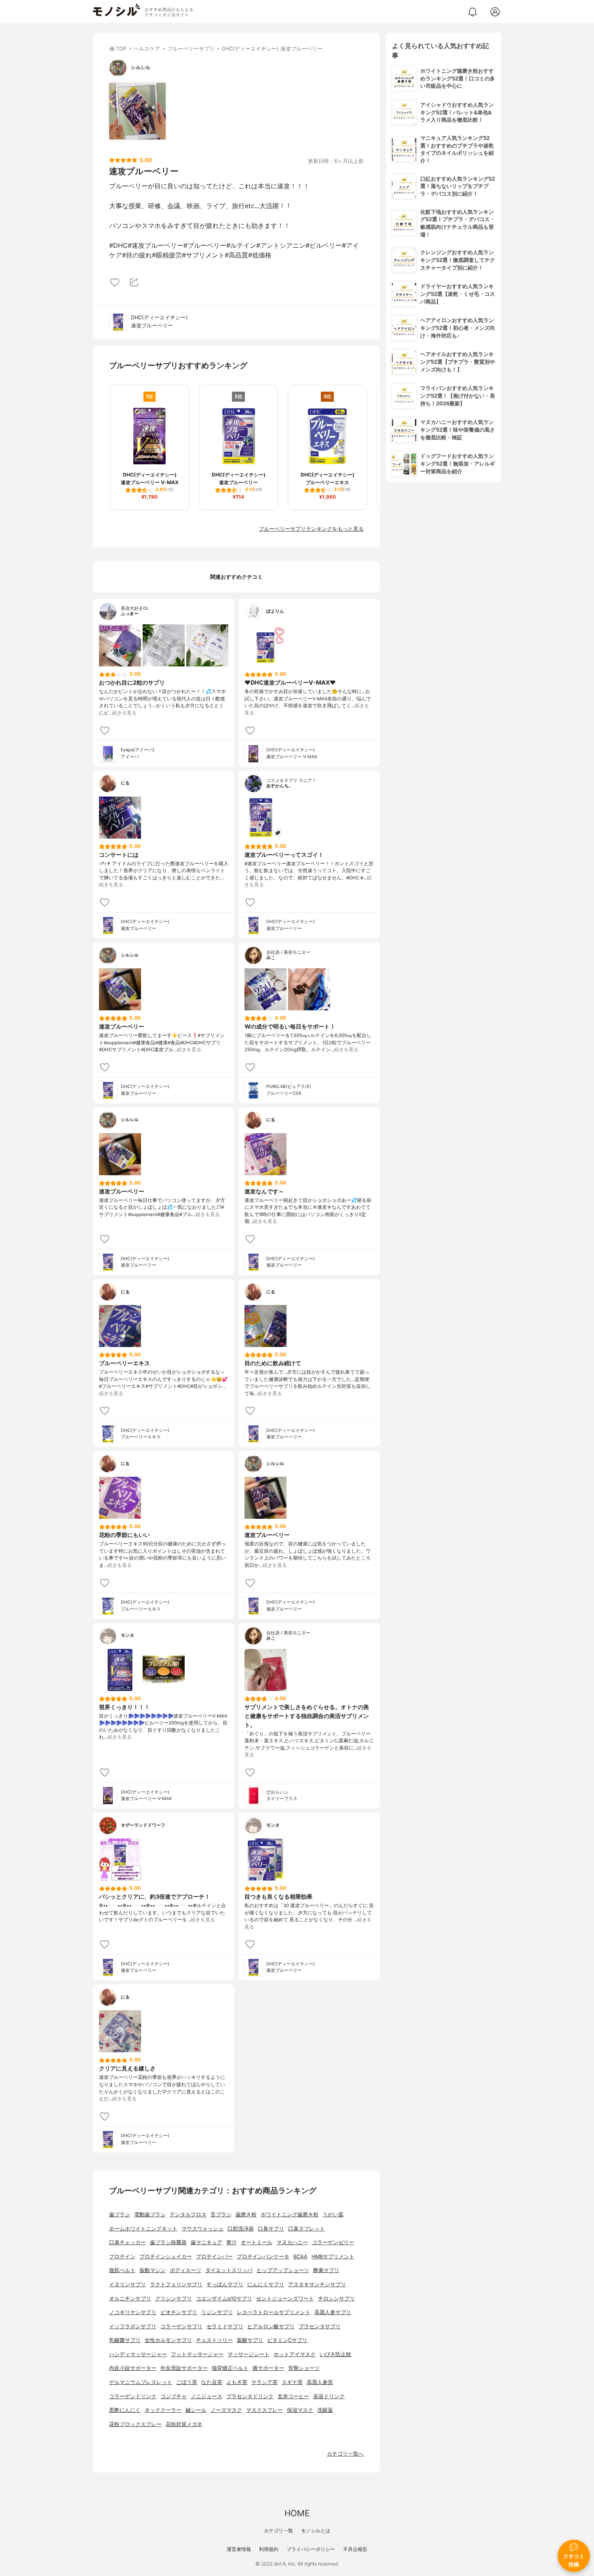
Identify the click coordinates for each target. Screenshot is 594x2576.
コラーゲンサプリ (181, 2326)
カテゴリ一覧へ (345, 2454)
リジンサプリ (217, 2312)
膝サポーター (268, 2368)
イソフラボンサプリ (133, 2326)
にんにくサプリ (266, 2284)
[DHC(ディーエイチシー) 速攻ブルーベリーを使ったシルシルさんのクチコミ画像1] (137, 111)
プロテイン (122, 2257)
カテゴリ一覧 (278, 2531)
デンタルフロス (188, 2214)
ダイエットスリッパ (229, 2270)
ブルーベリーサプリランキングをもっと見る (311, 529)
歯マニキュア (206, 2242)
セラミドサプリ (225, 2326)
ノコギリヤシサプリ (133, 2312)
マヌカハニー (292, 2242)
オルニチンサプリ (130, 2299)
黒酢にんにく (125, 2410)
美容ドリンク (329, 2396)
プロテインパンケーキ (263, 2257)
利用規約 (269, 2549)
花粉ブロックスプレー (135, 2424)
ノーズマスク (226, 2410)
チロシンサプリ (336, 2299)
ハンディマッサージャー (138, 2354)
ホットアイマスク (295, 2354)
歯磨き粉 (246, 2214)
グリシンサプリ (174, 2299)
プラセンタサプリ (320, 2326)
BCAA (300, 2257)
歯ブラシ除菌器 (168, 2242)
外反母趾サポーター (184, 2368)
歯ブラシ (120, 2214)
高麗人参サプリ (333, 2312)
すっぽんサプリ (225, 2284)
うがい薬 (333, 2214)
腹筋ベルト (122, 2270)
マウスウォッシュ (202, 2229)
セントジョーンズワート (285, 2299)
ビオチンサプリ (179, 2312)
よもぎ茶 (237, 2382)
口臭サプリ (271, 2229)
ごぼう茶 (187, 2382)
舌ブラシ (221, 2214)
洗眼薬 (325, 2410)
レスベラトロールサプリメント (274, 2312)
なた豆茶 (212, 2382)
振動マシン (153, 2270)
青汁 (232, 2242)
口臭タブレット (306, 2229)
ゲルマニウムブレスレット (141, 2382)
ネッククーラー (163, 2410)
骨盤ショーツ (304, 2368)
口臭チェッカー (127, 2242)
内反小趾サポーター (133, 2368)
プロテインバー (214, 2257)
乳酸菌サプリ (125, 2340)
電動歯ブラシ (150, 2214)
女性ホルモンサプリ (168, 2340)
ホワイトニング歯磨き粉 (290, 2214)
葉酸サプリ (250, 2340)
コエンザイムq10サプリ (224, 2299)
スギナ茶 (292, 2382)
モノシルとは (316, 2531)
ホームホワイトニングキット (143, 2229)
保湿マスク (300, 2410)
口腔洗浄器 (241, 2229)
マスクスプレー (264, 2410)
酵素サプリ (326, 2270)
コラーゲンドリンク (133, 2396)
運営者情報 (239, 2549)
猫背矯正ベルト (230, 2368)
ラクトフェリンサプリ (176, 2284)
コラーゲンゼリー (333, 2242)
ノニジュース (206, 2396)
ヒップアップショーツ (283, 2270)
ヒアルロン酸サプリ (271, 2326)
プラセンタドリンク (250, 2396)
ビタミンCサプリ (287, 2340)
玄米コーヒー (293, 2396)
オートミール (257, 2242)
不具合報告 (355, 2549)
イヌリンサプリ (127, 2284)
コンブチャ (174, 2396)
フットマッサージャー (197, 2354)
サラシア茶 (264, 2382)
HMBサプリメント (333, 2257)
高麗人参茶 (320, 2382)
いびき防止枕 (335, 2354)
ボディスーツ (185, 2270)
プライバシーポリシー (311, 2549)
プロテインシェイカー (166, 2257)
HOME (297, 2513)
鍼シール (196, 2410)
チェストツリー (214, 2340)
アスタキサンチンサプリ (317, 2284)
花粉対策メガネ (184, 2424)
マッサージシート (249, 2354)
